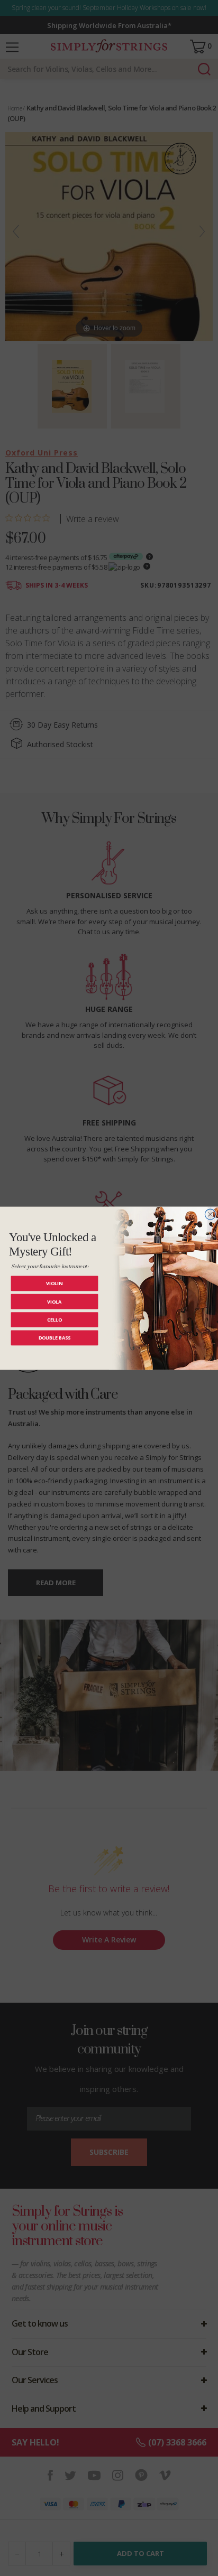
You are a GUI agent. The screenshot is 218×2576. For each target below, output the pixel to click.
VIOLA (54, 1301)
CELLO (55, 1319)
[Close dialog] (210, 1214)
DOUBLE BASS (55, 1338)
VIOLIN (54, 1283)
